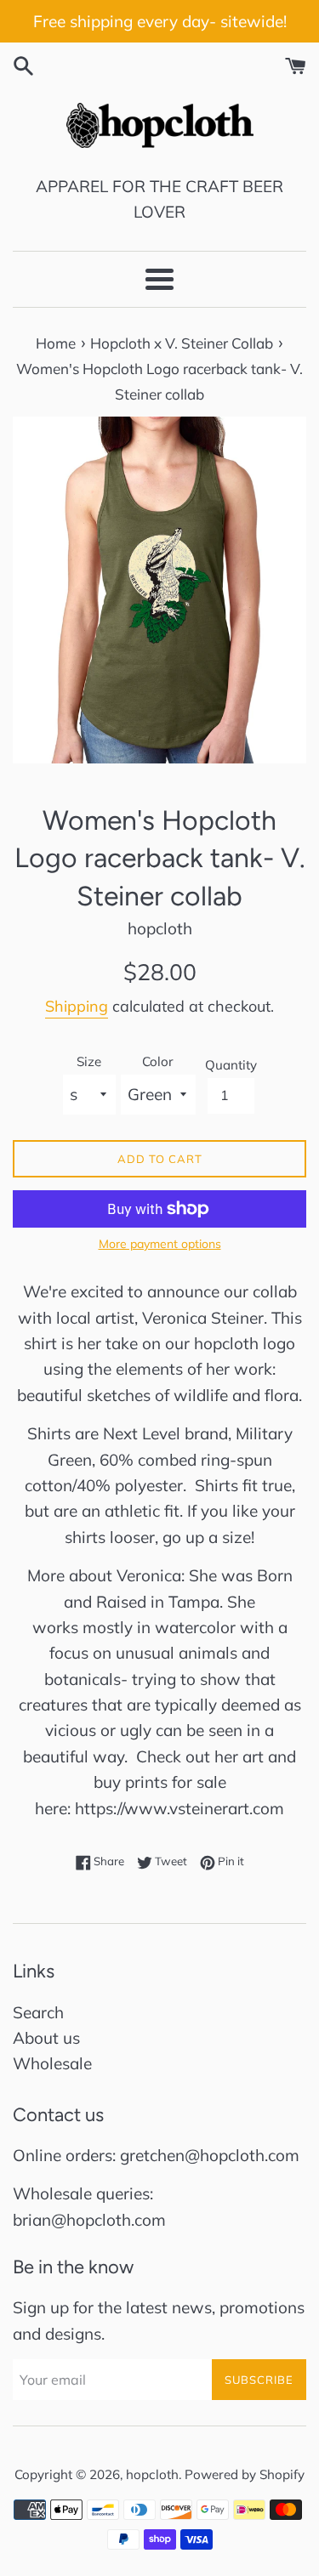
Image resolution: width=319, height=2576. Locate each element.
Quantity (231, 1065)
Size (89, 1061)
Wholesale (52, 2063)
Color (158, 1061)
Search (38, 2012)
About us (46, 2038)
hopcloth (152, 2474)
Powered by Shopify (245, 2474)
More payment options (160, 1243)
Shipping (77, 1006)
